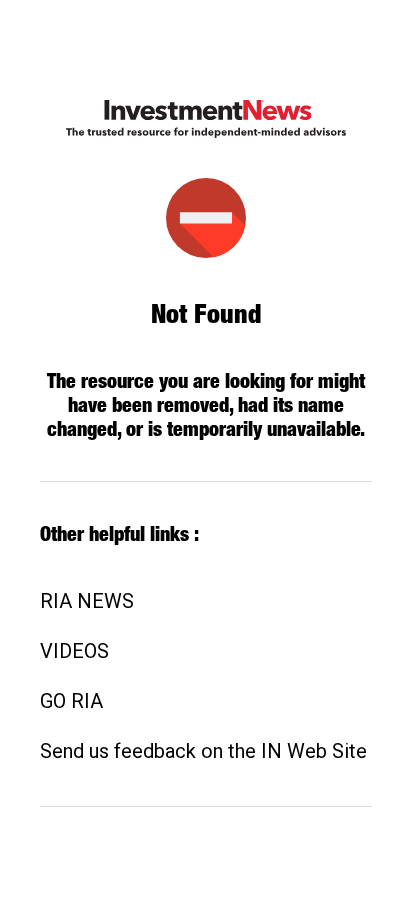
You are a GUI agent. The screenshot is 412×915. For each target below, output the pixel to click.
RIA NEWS (87, 601)
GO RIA (71, 701)
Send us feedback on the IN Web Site (203, 751)
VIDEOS (74, 651)
